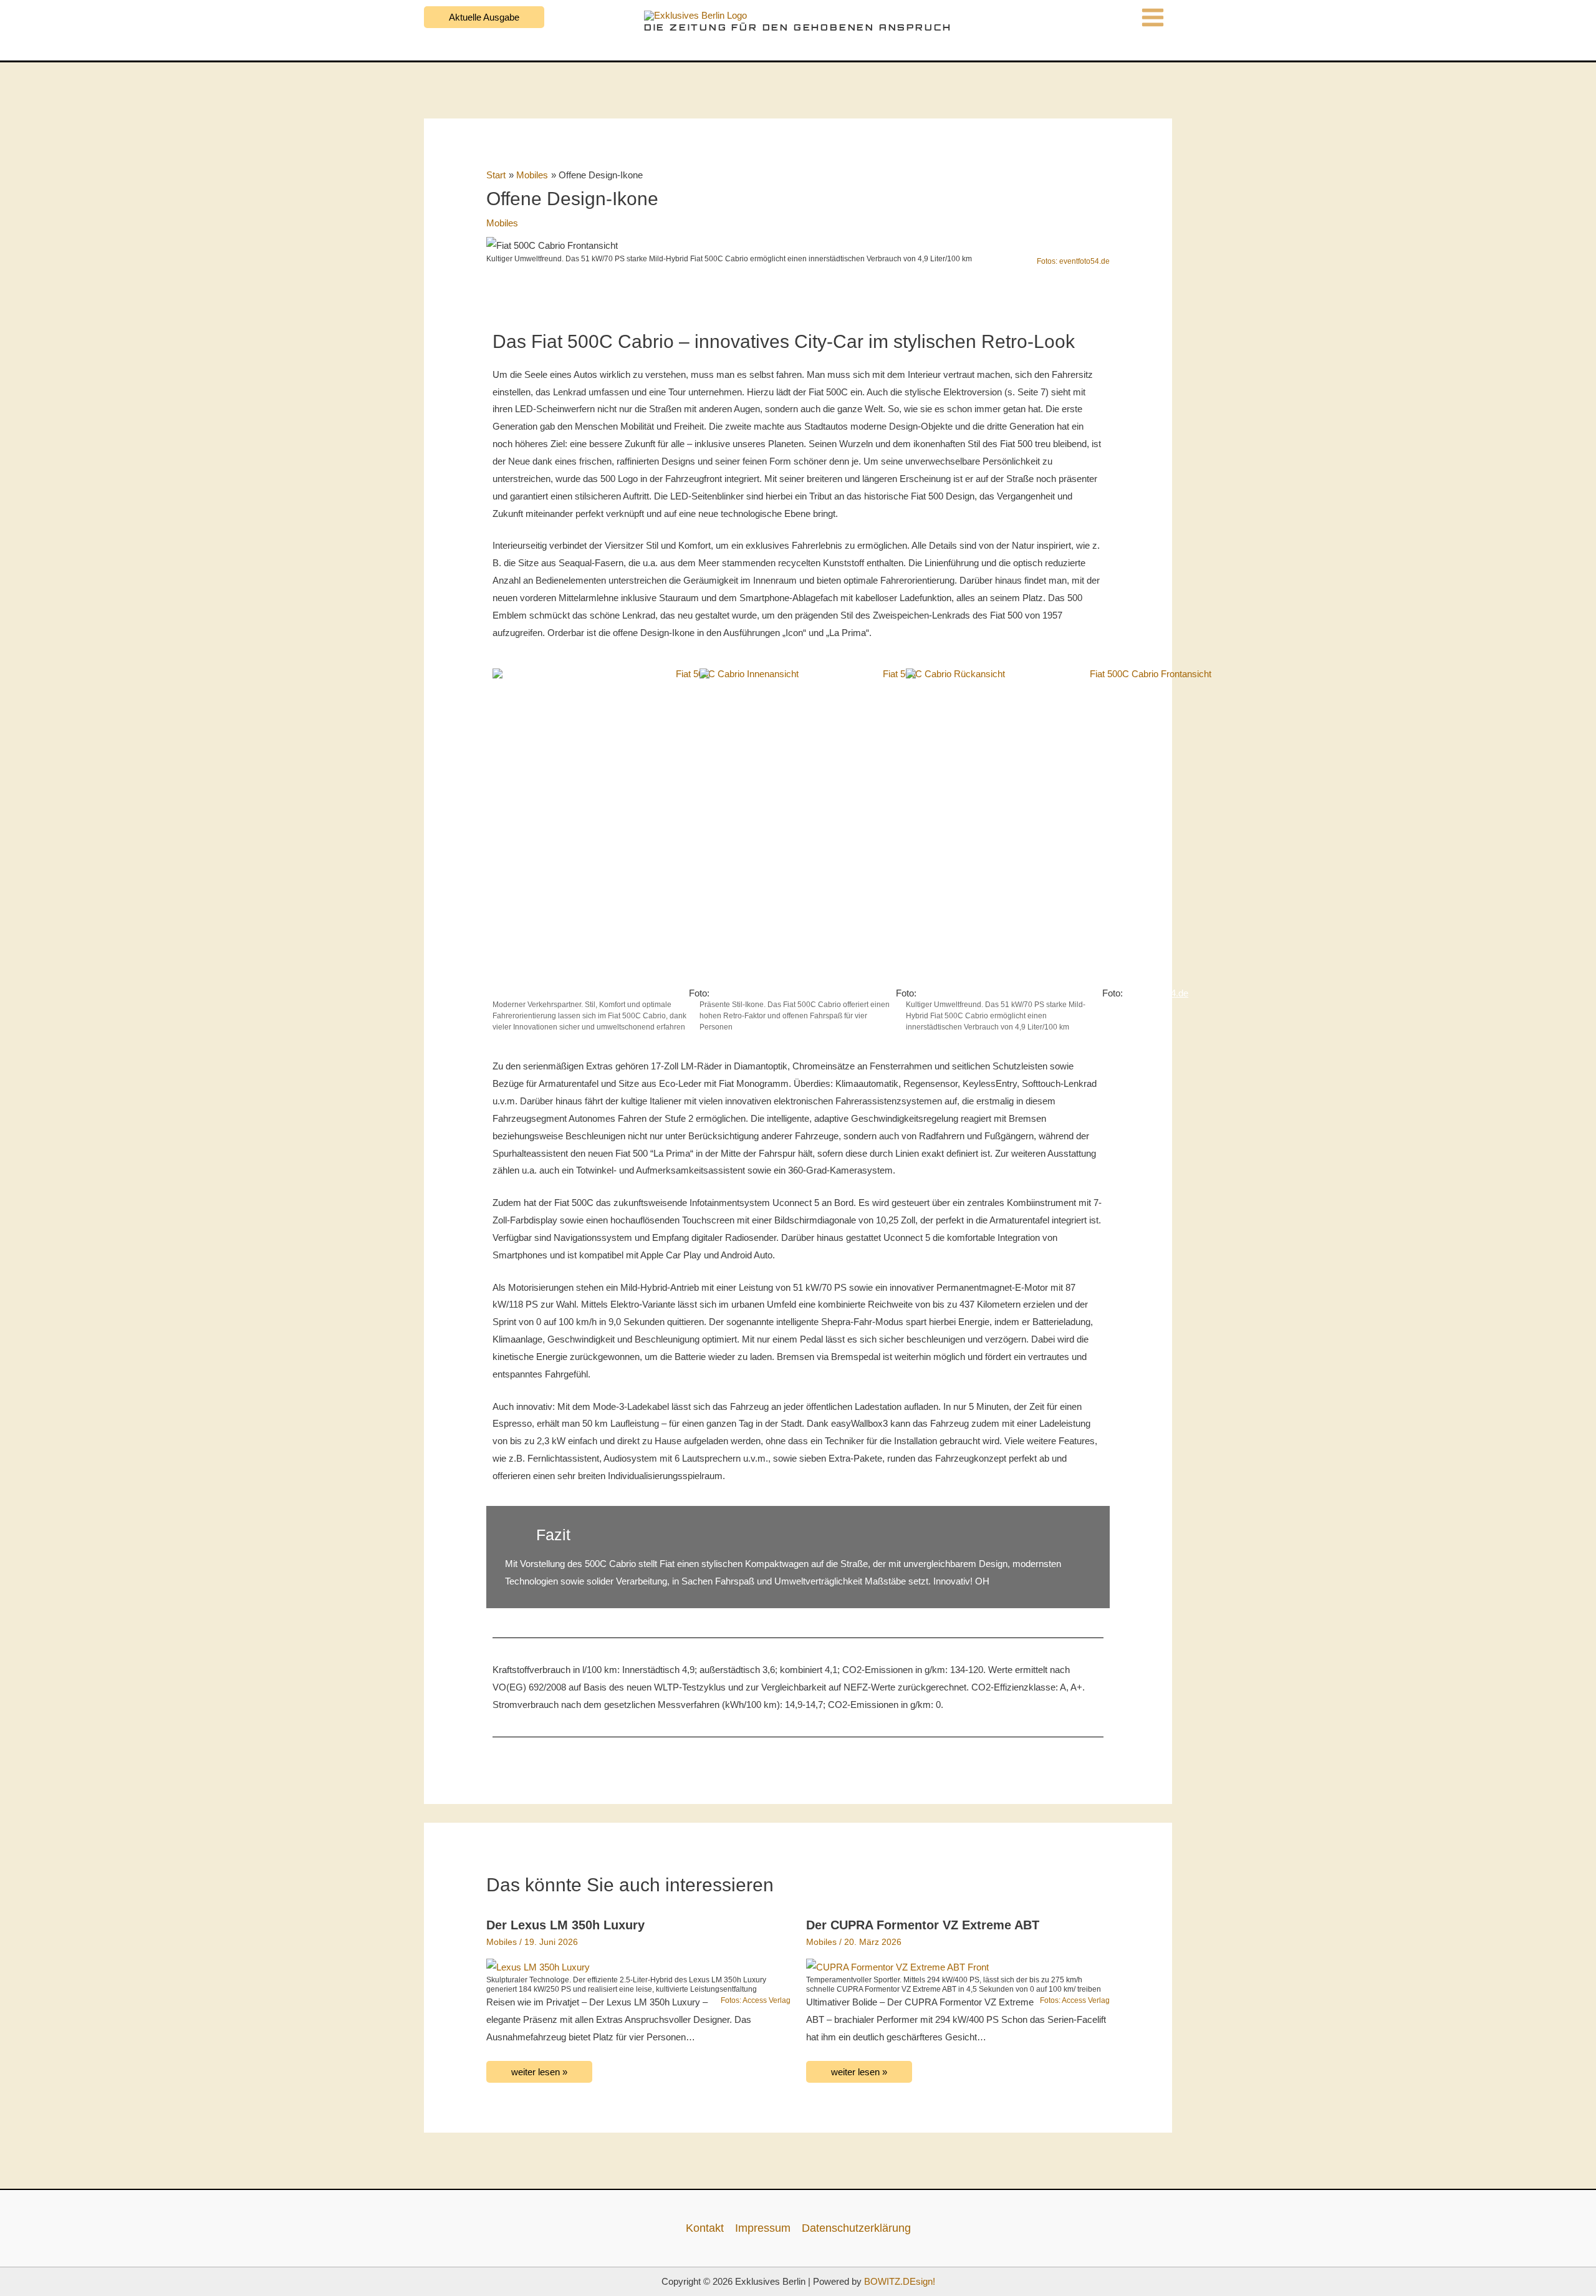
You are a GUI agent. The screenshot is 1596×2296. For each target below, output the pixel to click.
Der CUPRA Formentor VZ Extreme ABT (923, 1925)
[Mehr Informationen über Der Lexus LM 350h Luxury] (538, 1966)
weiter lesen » (539, 2072)
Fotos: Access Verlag (756, 2000)
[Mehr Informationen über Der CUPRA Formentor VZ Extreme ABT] (897, 1966)
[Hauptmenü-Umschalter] (1153, 17)
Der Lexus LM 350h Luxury (565, 1925)
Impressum (763, 2228)
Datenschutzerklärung (856, 2228)
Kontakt (705, 2228)
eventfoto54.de (1158, 993)
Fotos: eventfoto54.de (1073, 261)
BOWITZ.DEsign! (900, 2281)
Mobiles (502, 223)
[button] (484, 17)
